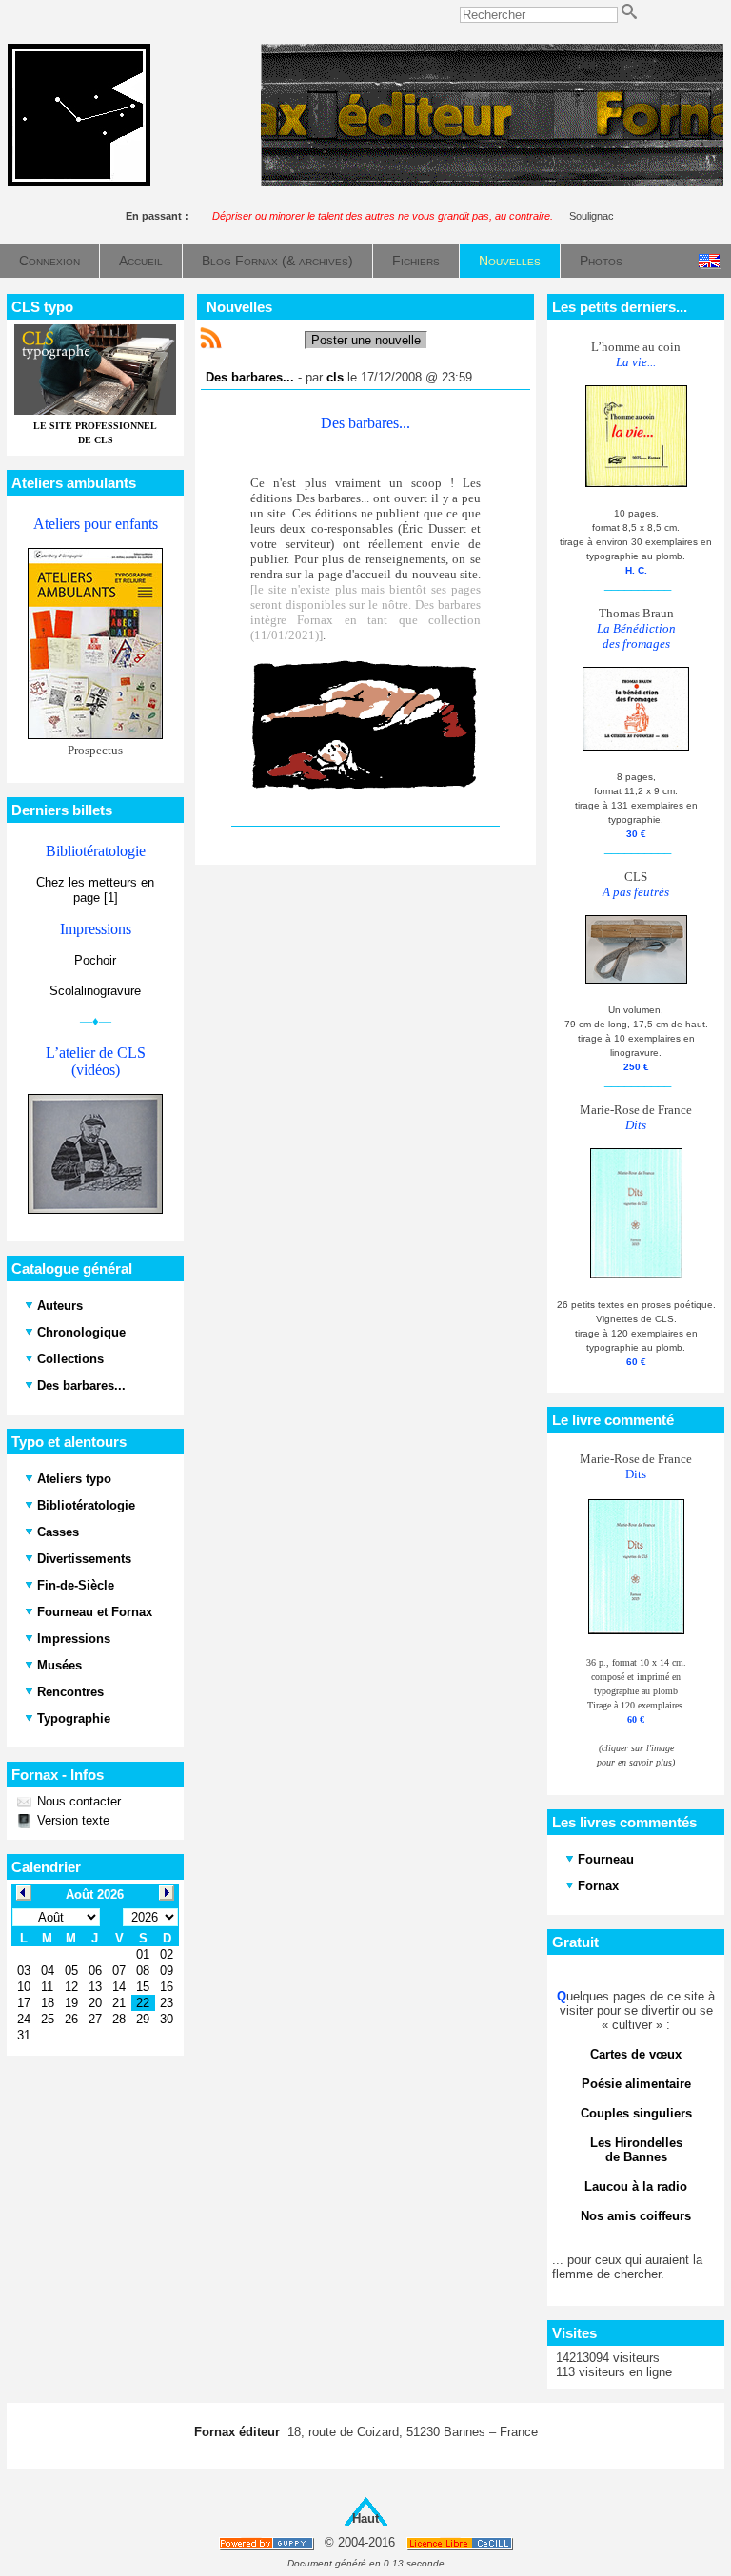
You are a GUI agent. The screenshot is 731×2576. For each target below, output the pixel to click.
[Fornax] (79, 182)
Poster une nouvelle (366, 340)
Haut (365, 2518)
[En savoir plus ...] (461, 2543)
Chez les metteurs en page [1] (95, 890)
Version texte (71, 1820)
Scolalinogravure (95, 991)
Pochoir (95, 960)
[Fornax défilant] (492, 182)
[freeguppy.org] (268, 2543)
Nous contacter (77, 1801)
